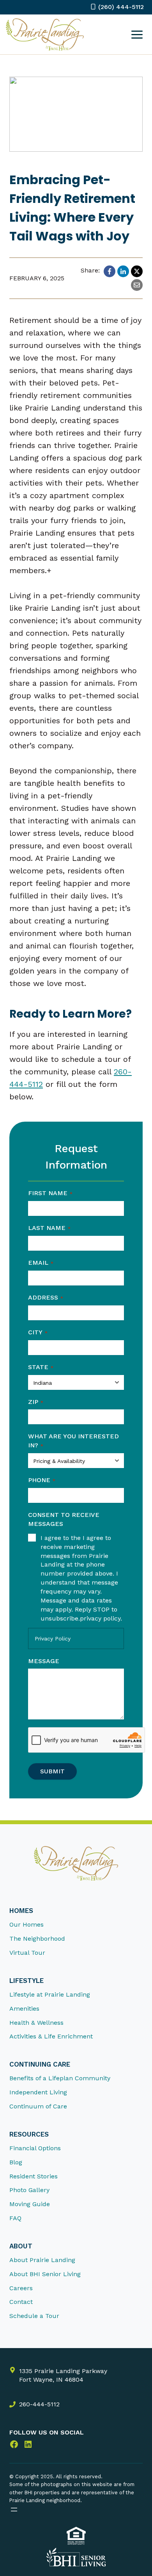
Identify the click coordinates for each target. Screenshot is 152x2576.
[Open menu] (137, 34)
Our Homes (27, 1925)
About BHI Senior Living (45, 2274)
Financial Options (35, 2148)
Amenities (24, 2009)
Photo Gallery (29, 2190)
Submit (52, 1771)
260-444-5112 (39, 2404)
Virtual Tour (27, 1953)
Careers (21, 2288)
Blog (16, 2162)
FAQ (15, 2218)
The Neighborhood (37, 1939)
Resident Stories (34, 2176)
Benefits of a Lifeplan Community (60, 2079)
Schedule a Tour (34, 2316)
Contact (21, 2302)
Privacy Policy (53, 1638)
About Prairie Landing (42, 2260)
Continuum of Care (38, 2107)
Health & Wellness (36, 2023)
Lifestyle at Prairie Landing (50, 1995)
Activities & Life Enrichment (51, 2037)
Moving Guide (30, 2204)
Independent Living (38, 2093)
